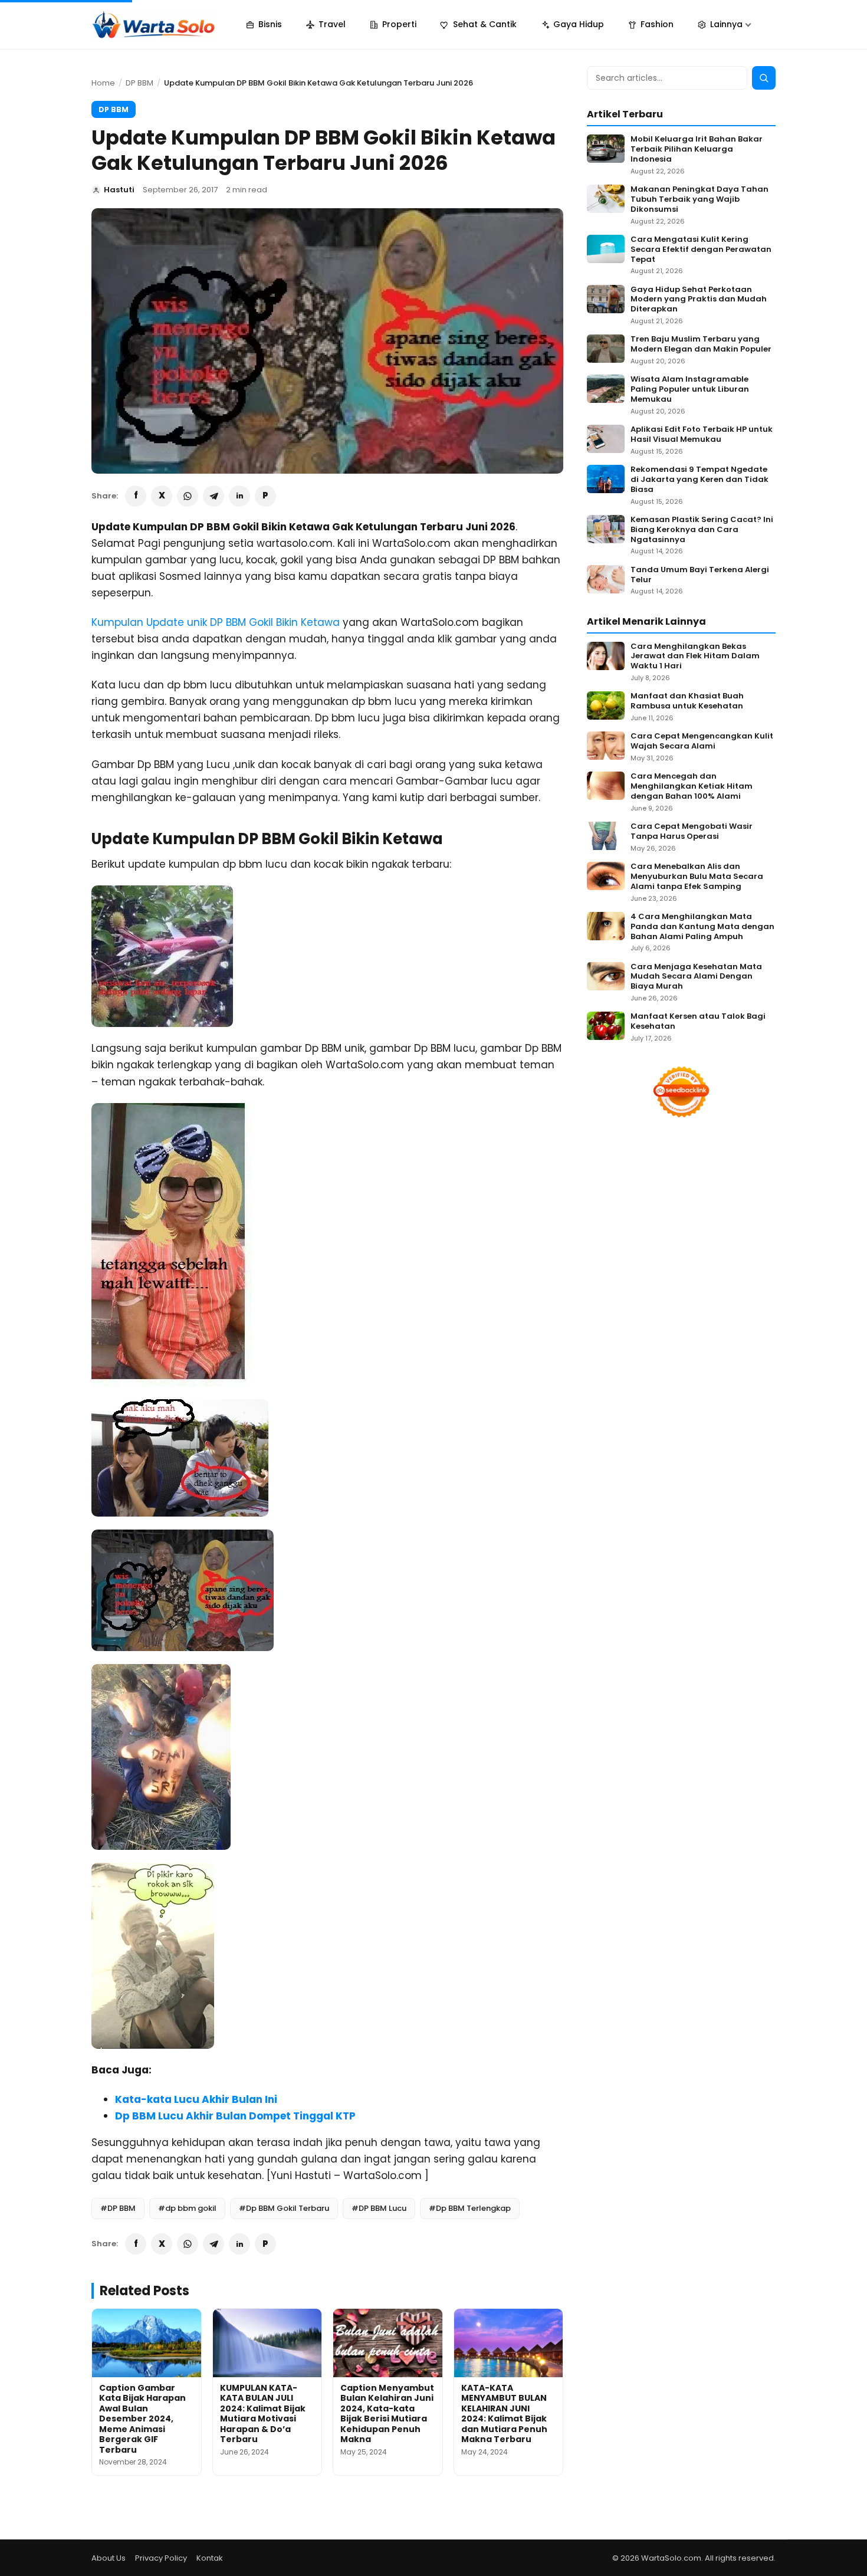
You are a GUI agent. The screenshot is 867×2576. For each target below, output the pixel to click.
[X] (162, 496)
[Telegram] (214, 496)
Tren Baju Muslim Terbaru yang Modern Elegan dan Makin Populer (701, 344)
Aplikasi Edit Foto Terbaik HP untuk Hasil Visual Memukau (702, 435)
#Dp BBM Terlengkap (470, 2208)
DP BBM (139, 83)
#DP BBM (118, 2208)
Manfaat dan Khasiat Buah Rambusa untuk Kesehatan (687, 701)
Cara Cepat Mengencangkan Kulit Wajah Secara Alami (702, 741)
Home (103, 83)
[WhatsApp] (188, 496)
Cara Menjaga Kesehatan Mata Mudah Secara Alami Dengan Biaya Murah (696, 977)
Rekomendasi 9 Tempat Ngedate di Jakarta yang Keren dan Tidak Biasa (699, 480)
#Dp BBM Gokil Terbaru (284, 2208)
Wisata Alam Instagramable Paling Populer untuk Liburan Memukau (690, 390)
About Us (109, 2558)
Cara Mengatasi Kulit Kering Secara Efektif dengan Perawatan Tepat (701, 250)
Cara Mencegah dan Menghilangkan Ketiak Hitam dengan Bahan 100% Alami (692, 787)
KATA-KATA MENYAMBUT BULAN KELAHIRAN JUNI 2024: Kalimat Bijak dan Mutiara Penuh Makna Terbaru (504, 2414)
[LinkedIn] (239, 496)
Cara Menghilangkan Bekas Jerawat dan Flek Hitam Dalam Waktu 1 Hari (695, 657)
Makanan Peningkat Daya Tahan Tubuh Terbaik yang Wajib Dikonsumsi (699, 200)
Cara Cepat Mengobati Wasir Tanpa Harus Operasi (692, 832)
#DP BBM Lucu (379, 2208)
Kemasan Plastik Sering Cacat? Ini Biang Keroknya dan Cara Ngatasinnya (702, 530)
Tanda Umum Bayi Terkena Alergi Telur (700, 575)
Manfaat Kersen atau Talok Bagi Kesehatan (698, 1022)
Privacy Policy (161, 2558)
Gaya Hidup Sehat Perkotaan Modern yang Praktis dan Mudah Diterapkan (699, 300)
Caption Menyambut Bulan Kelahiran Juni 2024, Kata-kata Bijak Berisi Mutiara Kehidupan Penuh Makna (387, 2414)
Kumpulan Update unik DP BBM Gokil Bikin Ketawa (216, 622)
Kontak (210, 2558)
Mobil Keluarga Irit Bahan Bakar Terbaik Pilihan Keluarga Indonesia (697, 150)
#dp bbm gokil (187, 2208)
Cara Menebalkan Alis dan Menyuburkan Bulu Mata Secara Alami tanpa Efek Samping (697, 877)
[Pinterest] (265, 496)
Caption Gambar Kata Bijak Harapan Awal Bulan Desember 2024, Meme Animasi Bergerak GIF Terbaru (142, 2419)
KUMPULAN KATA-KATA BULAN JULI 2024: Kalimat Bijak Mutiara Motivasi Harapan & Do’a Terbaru (263, 2414)
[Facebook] (136, 496)
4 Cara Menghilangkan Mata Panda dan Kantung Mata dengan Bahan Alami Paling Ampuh (702, 927)
